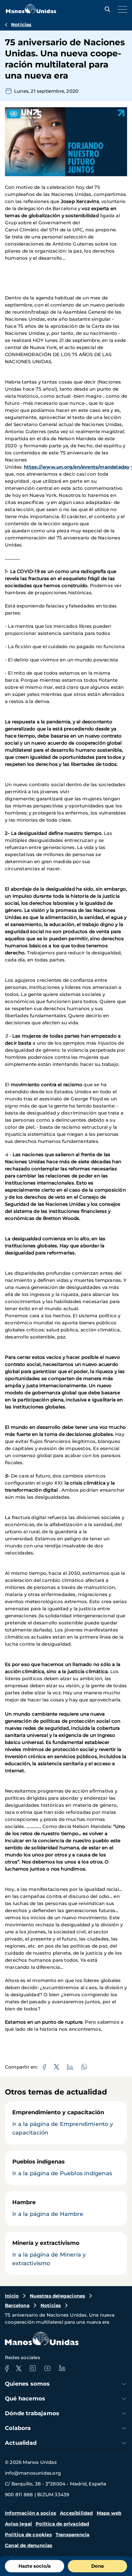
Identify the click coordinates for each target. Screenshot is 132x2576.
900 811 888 (19, 2495)
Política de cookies (28, 2535)
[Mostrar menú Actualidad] (124, 2443)
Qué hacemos (25, 2399)
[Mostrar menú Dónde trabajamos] (124, 2413)
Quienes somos (27, 2384)
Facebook (7, 2368)
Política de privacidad (62, 2524)
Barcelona (17, 2305)
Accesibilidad (76, 2513)
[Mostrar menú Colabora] (124, 2428)
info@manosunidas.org (33, 2473)
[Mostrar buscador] (106, 9)
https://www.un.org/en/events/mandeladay (77, 467)
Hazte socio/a (35, 2566)
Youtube (47, 2368)
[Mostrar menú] (121, 9)
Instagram (33, 2368)
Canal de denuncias (29, 2545)
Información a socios (31, 2513)
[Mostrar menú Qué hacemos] (124, 2399)
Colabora (18, 2428)
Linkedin (62, 2368)
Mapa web (109, 2513)
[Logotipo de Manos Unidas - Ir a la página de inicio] (31, 12)
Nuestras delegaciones (57, 2296)
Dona (97, 2566)
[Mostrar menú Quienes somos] (124, 2384)
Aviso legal (18, 2524)
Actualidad (21, 2443)
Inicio (12, 2296)
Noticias (21, 24)
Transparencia (73, 2535)
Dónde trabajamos (32, 2413)
